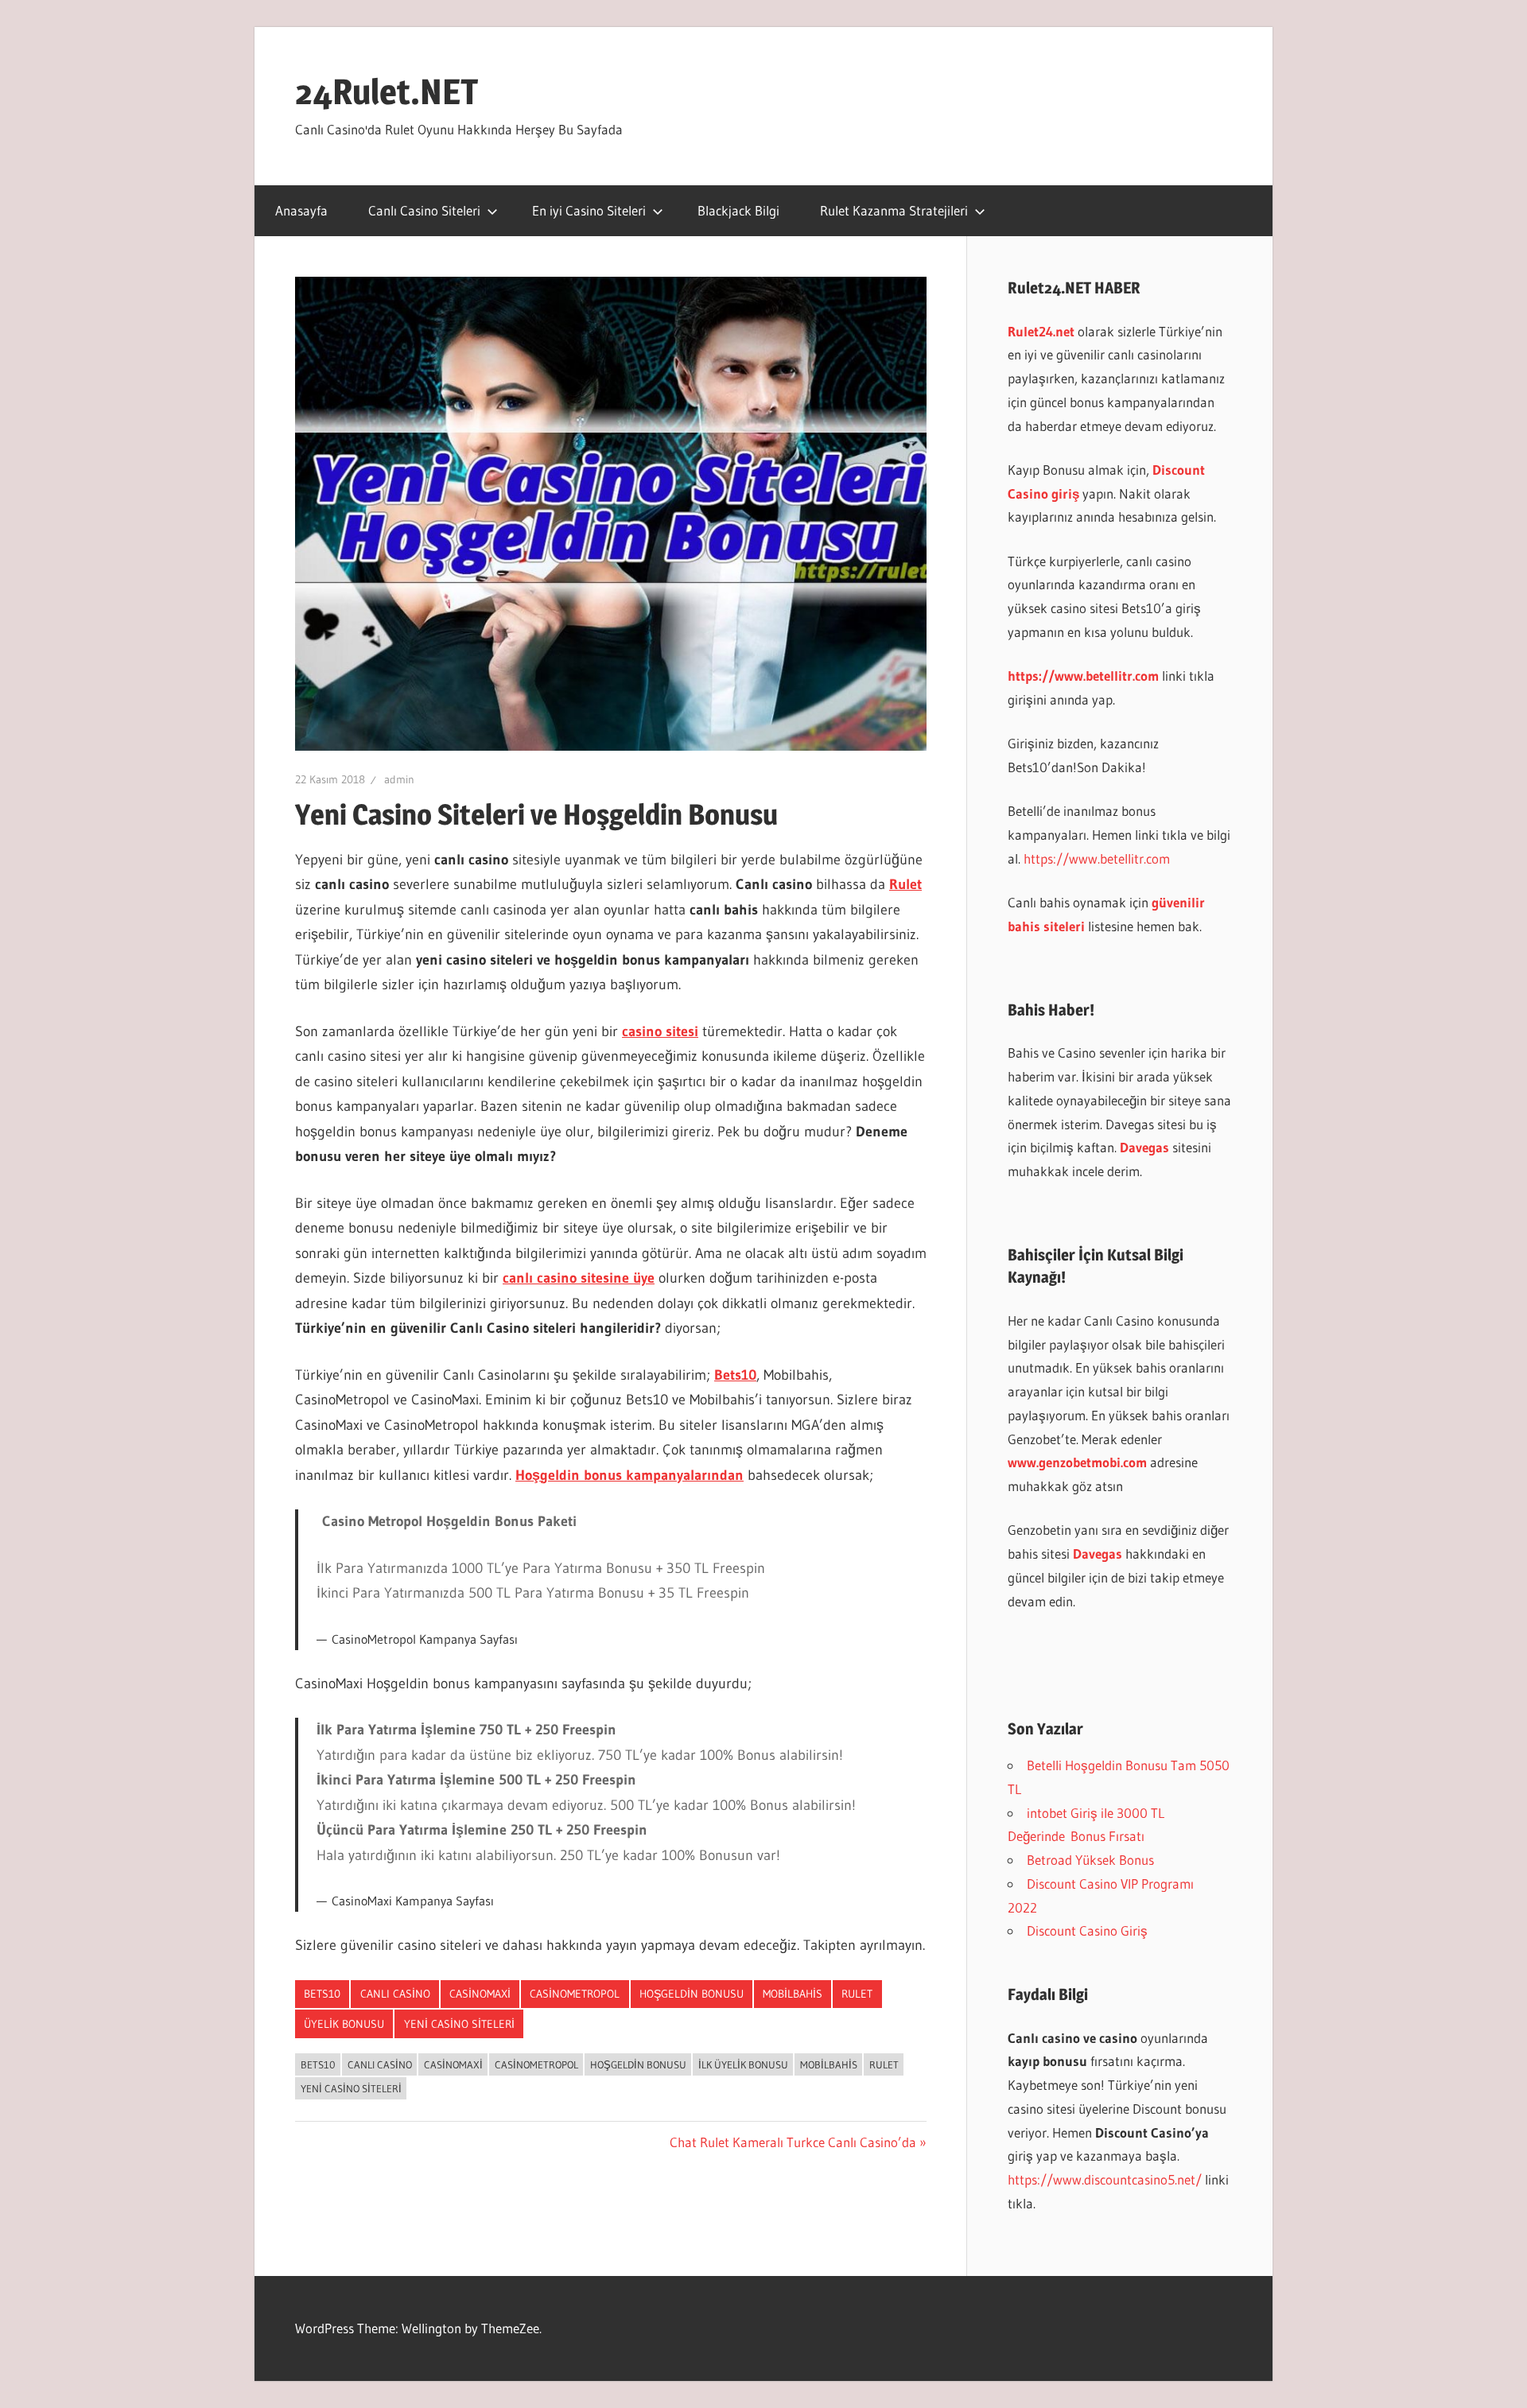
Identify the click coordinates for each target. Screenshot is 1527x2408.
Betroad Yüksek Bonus (1090, 1860)
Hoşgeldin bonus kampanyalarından (629, 1475)
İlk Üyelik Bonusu (743, 2064)
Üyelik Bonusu (344, 2024)
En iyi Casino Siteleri (589, 210)
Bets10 (735, 1375)
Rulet (905, 884)
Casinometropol (575, 1994)
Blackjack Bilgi (738, 210)
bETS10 (322, 1994)
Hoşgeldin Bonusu (692, 1994)
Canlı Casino (395, 1994)
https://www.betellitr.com (1097, 858)
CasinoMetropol (536, 2064)
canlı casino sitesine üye (579, 1278)
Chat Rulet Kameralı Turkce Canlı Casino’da (793, 2142)
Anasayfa (301, 210)
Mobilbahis (793, 1994)
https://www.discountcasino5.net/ (1105, 2179)
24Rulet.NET (387, 91)
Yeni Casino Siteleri (459, 2024)
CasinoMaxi (480, 1994)
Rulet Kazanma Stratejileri (894, 210)
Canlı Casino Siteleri (424, 210)
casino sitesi (660, 1031)
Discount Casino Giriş (1087, 1930)
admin (399, 779)
